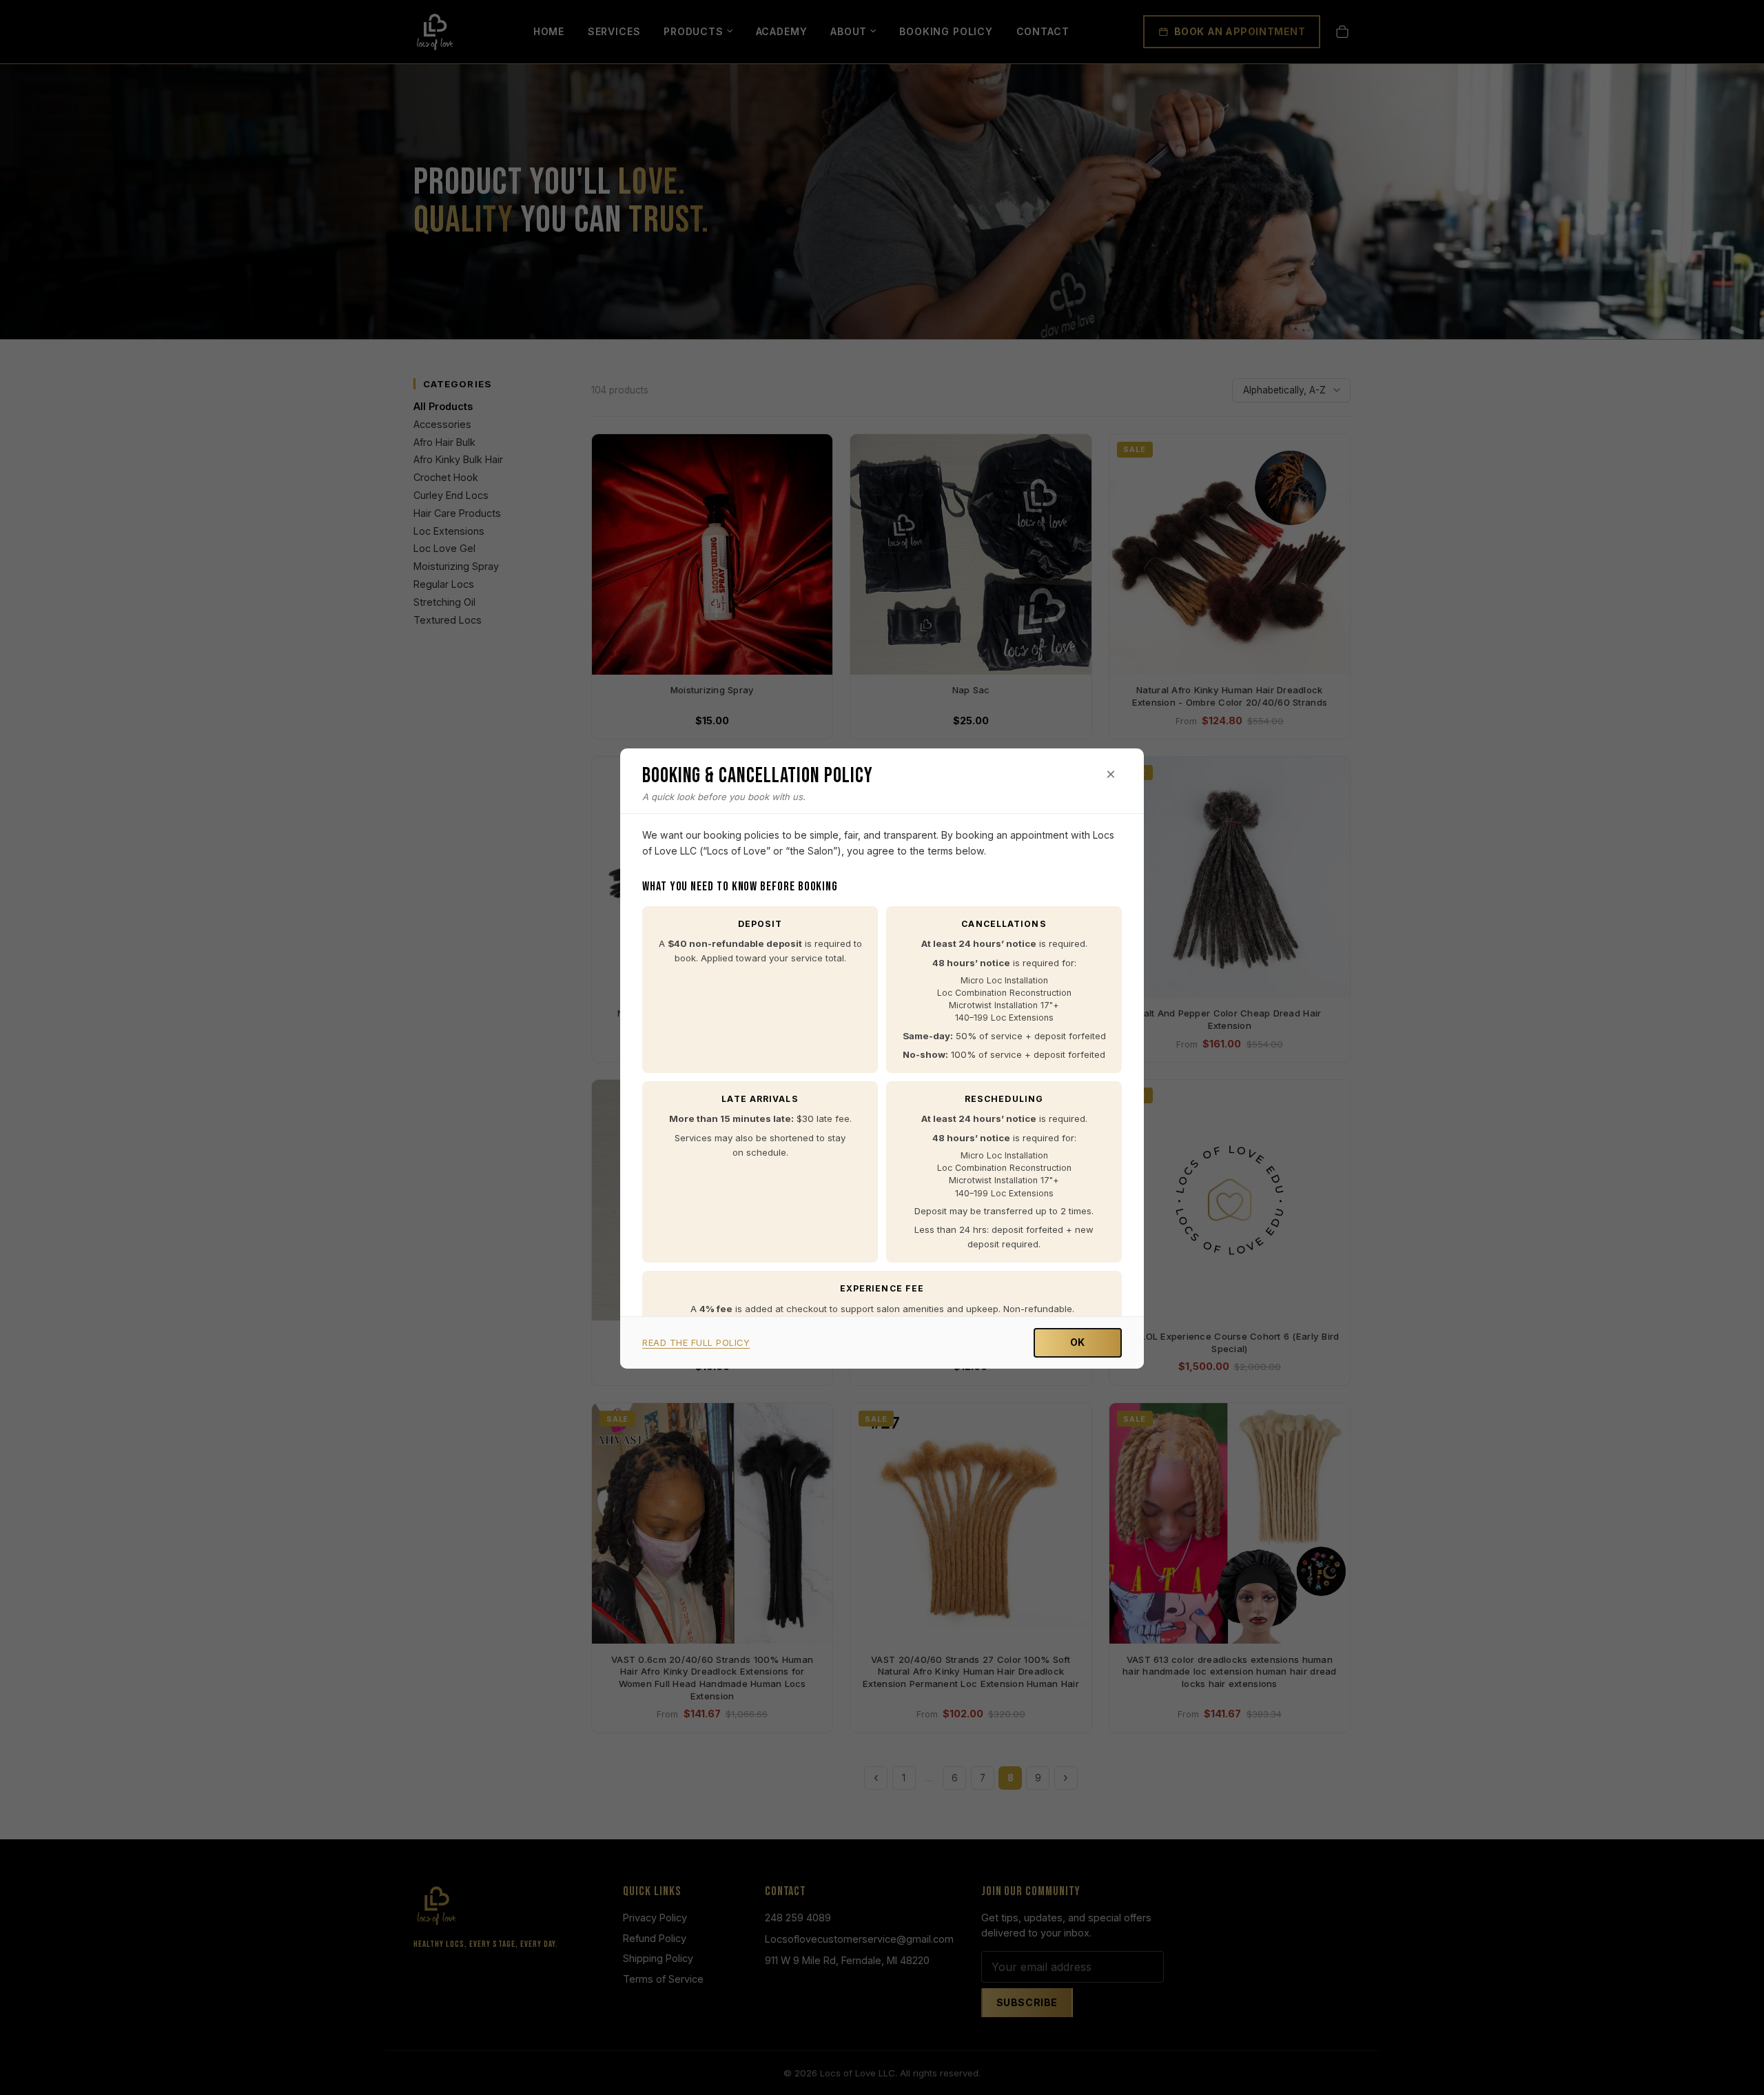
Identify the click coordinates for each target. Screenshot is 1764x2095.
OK (1078, 1342)
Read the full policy (696, 1343)
